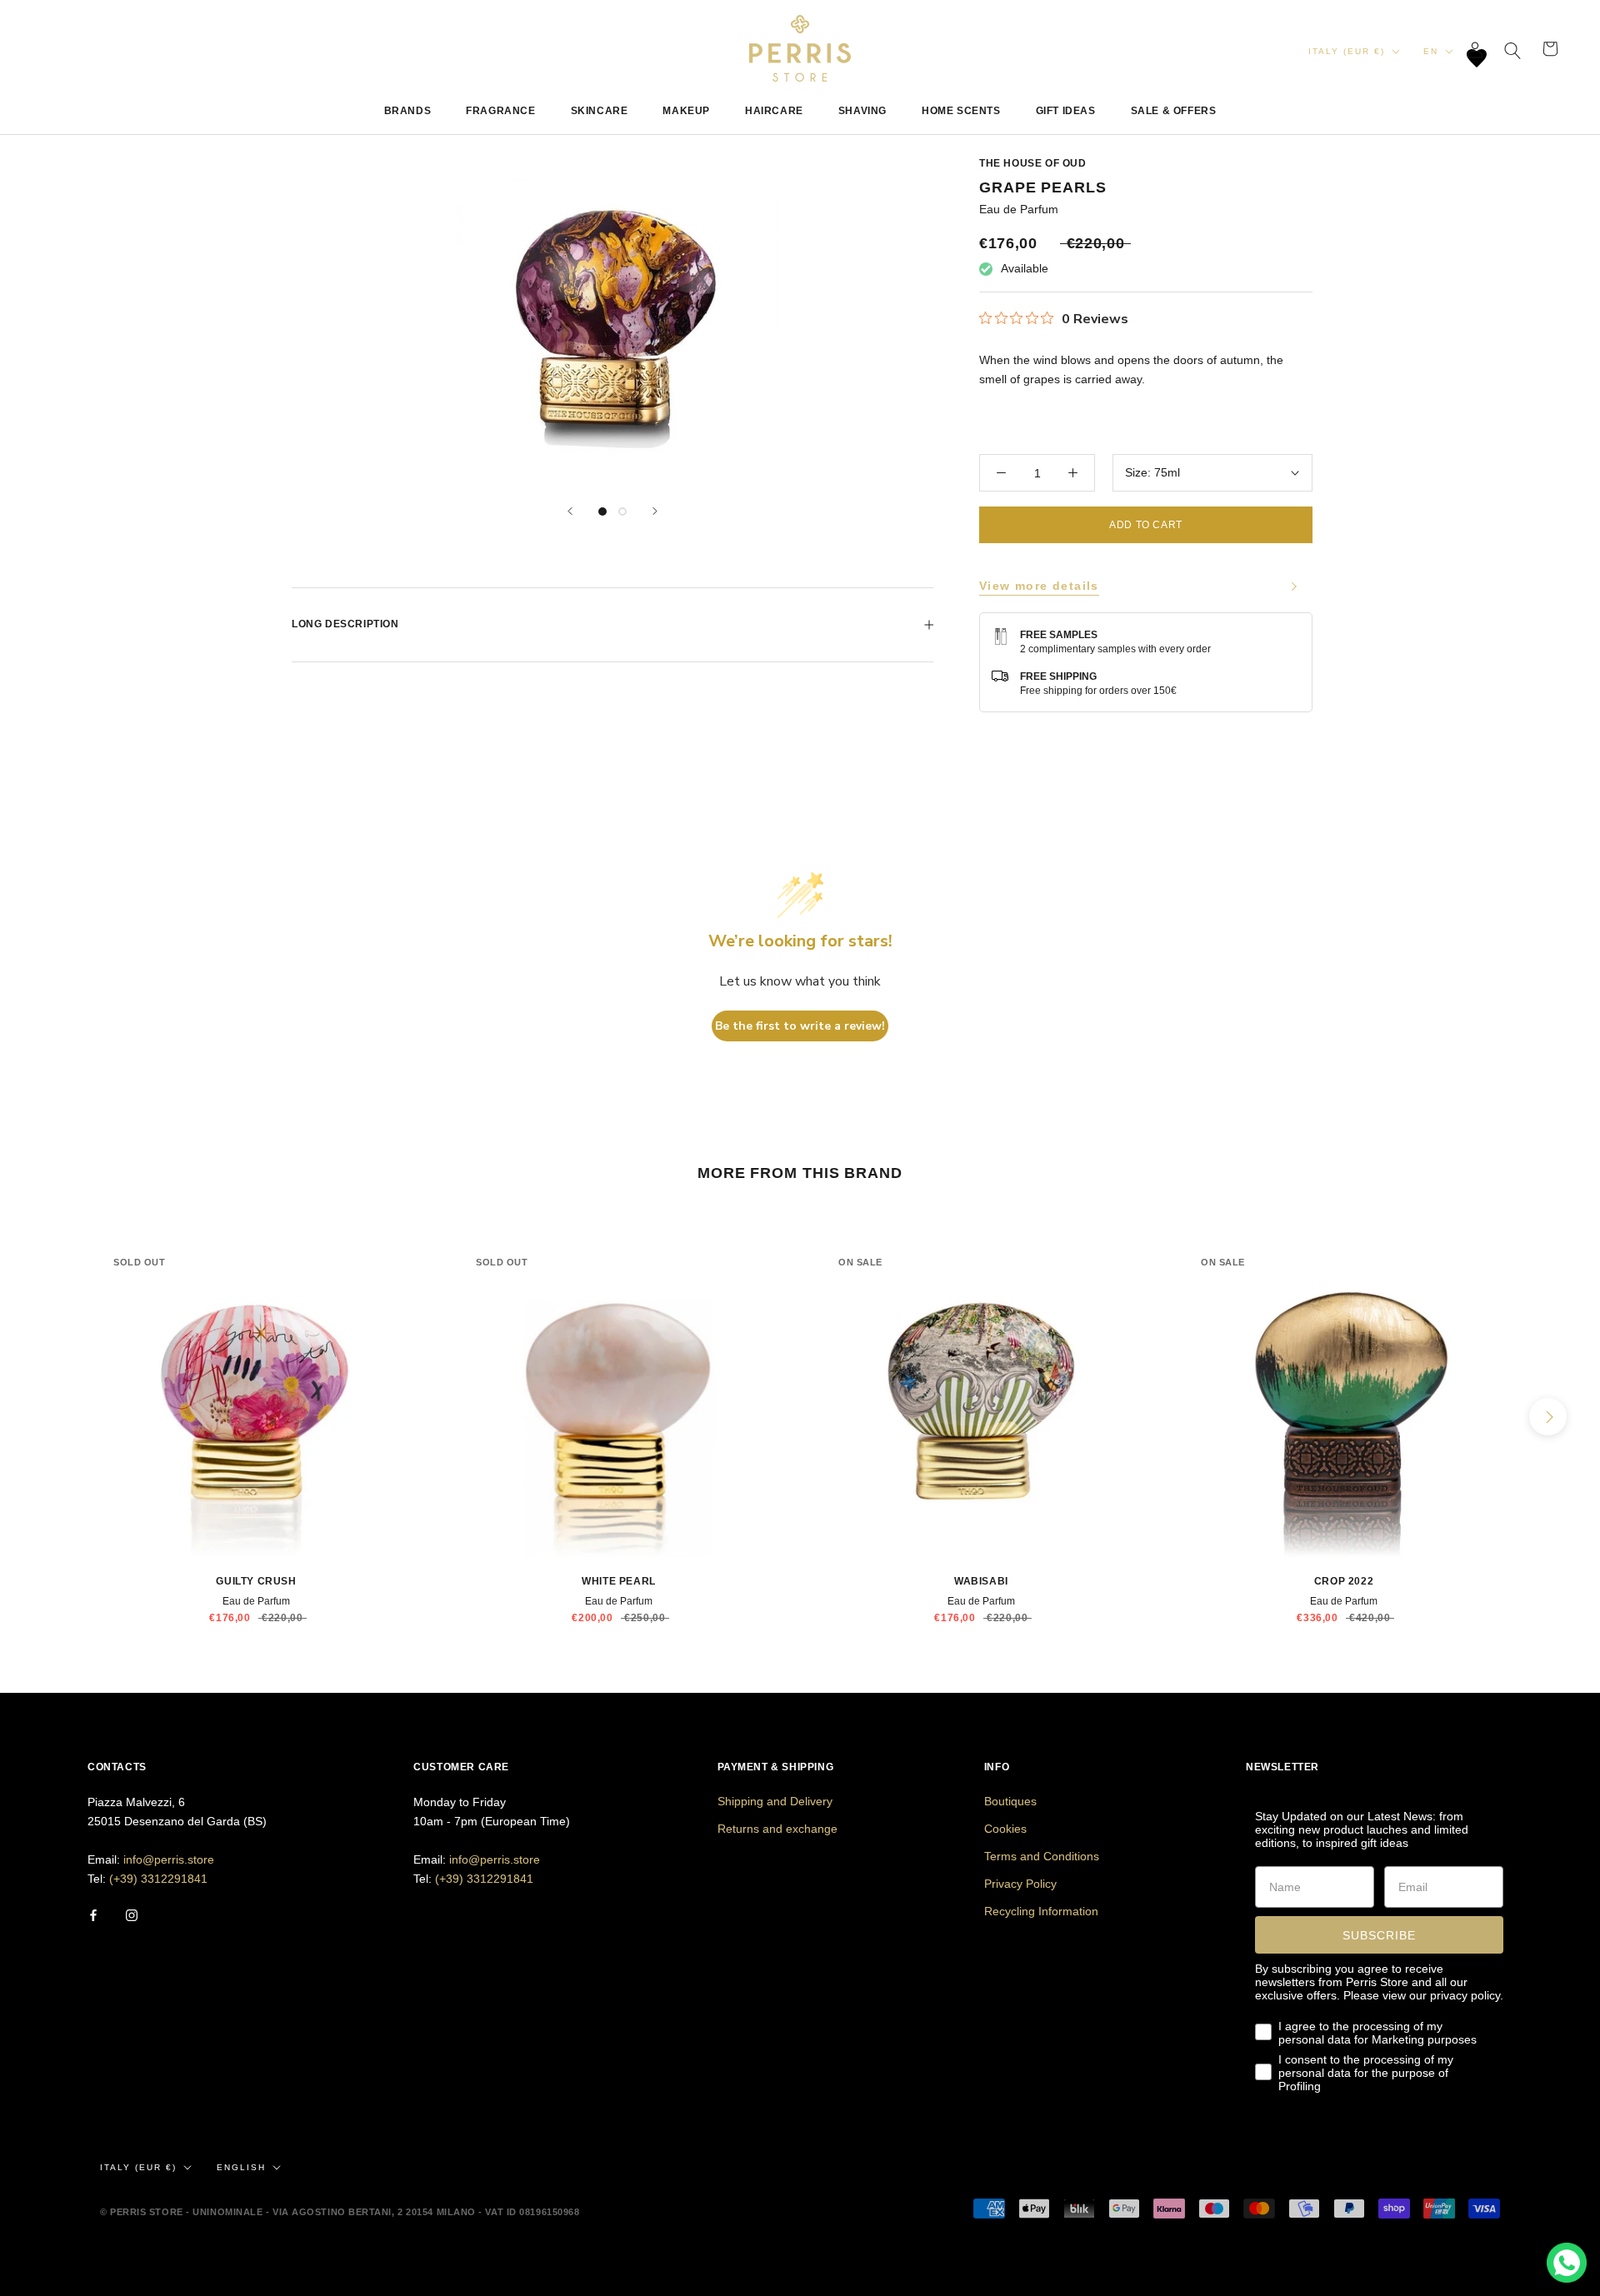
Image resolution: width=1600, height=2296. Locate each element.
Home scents (961, 111)
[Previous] (570, 511)
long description (345, 624)
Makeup (686, 111)
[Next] (655, 511)
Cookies (1005, 1829)
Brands (408, 111)
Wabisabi (981, 1581)
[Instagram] (132, 1915)
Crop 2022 (1344, 1581)
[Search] (1513, 49)
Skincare (600, 111)
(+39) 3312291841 (158, 1879)
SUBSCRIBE (1379, 1935)
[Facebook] (93, 1915)
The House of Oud (1033, 163)
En (1431, 51)
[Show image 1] (602, 512)
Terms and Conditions (1042, 1856)
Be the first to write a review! (800, 1026)
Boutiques (1010, 1801)
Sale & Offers (1174, 111)
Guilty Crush (256, 1581)
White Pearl (619, 1581)
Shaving (862, 111)
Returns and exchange (777, 1829)
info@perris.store (169, 1859)
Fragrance (500, 111)
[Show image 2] (622, 512)
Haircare (774, 111)
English (241, 2167)
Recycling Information (1041, 1911)
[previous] (52, 1417)
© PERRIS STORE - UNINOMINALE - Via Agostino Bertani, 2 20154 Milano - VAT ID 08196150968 (340, 2212)
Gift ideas (1066, 111)
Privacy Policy (1020, 1884)
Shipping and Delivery (775, 1801)
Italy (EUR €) (1347, 51)
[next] (1548, 1417)
